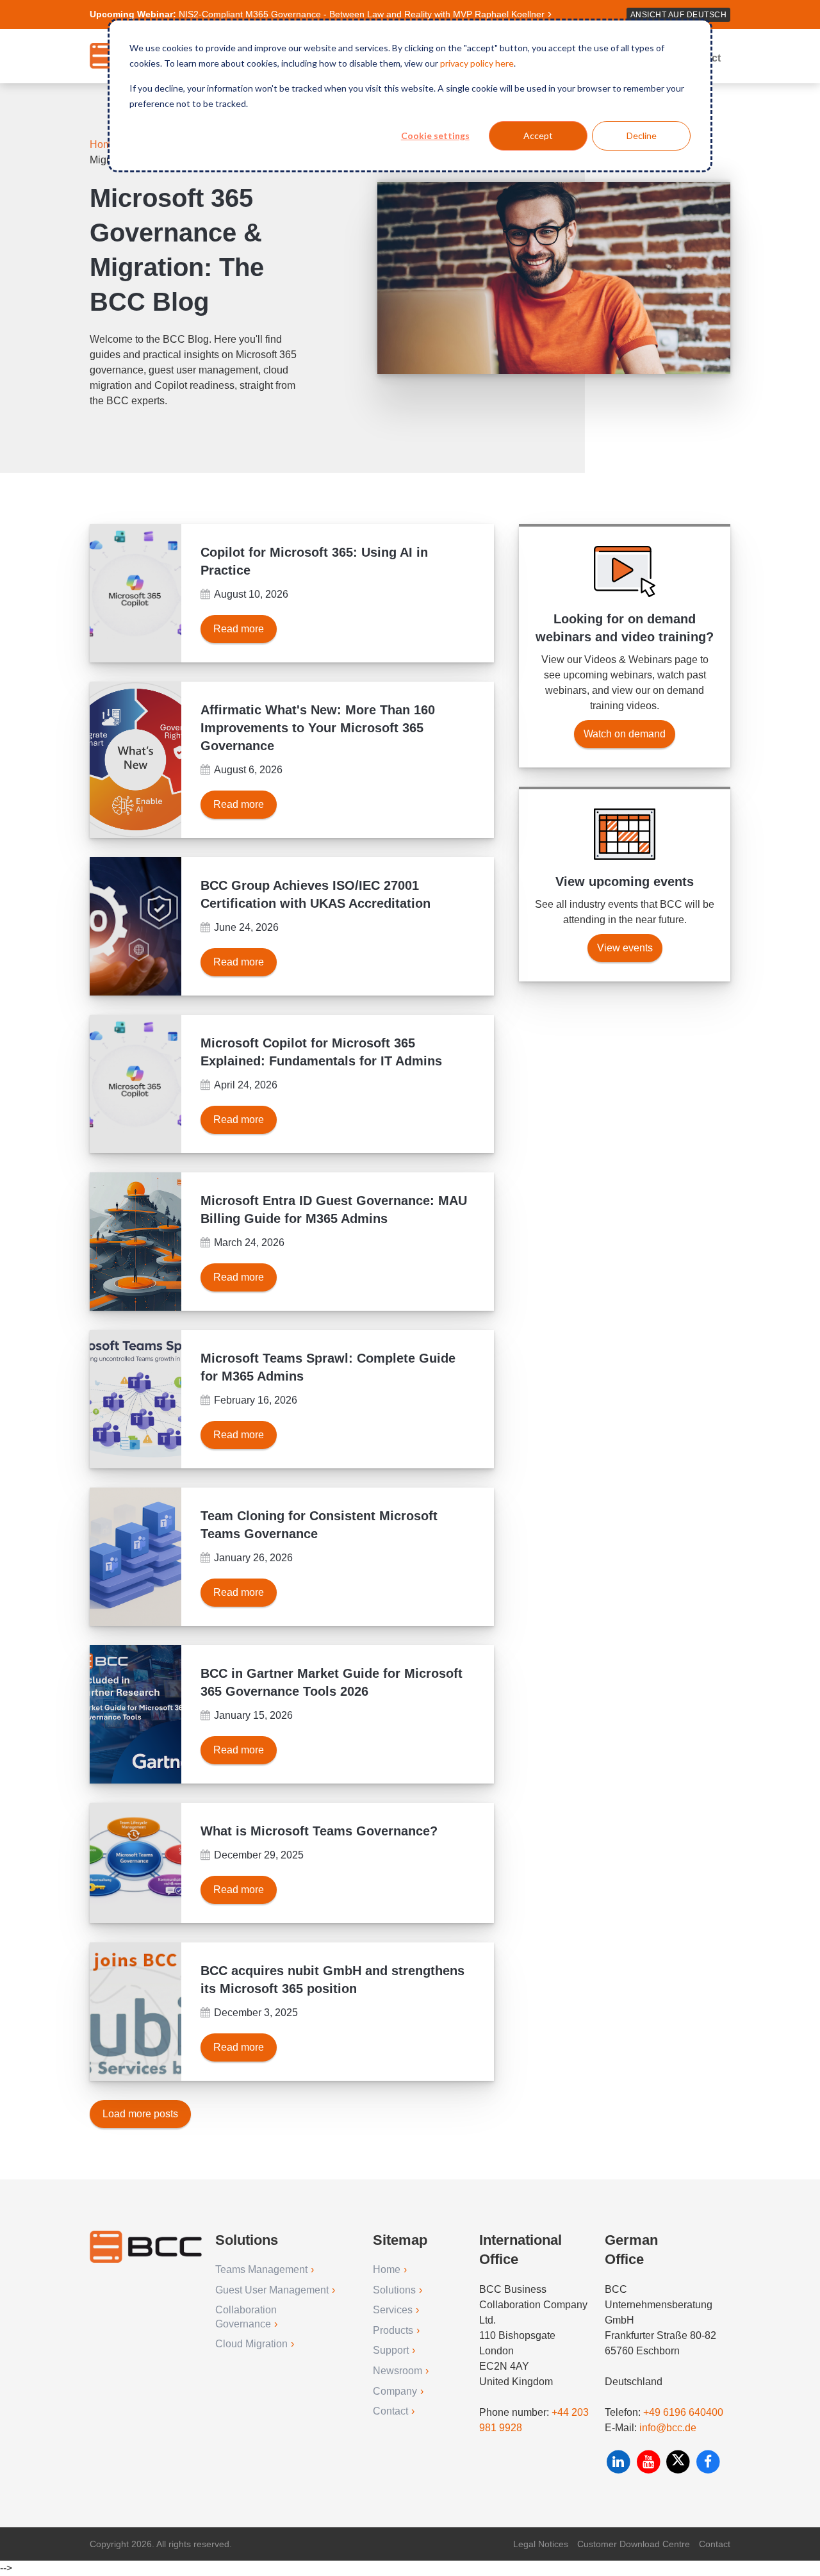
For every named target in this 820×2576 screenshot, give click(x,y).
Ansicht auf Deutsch (679, 15)
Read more (239, 629)
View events (625, 948)
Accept (538, 135)
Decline (642, 135)
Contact (390, 2411)
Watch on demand (625, 734)
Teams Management (261, 2269)
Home (105, 144)
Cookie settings (435, 135)
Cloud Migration (251, 2344)
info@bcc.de (668, 2428)
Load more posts (140, 2114)
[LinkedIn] (620, 2462)
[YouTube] (650, 2462)
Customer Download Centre (634, 2544)
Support (391, 2350)
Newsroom (398, 2371)
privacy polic (464, 63)
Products (393, 2330)
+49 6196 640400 (683, 2412)
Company (395, 2391)
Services (393, 2310)
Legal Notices (541, 2544)
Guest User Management (272, 2290)
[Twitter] (679, 2462)
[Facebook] (708, 2462)
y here (501, 63)
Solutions (394, 2290)
